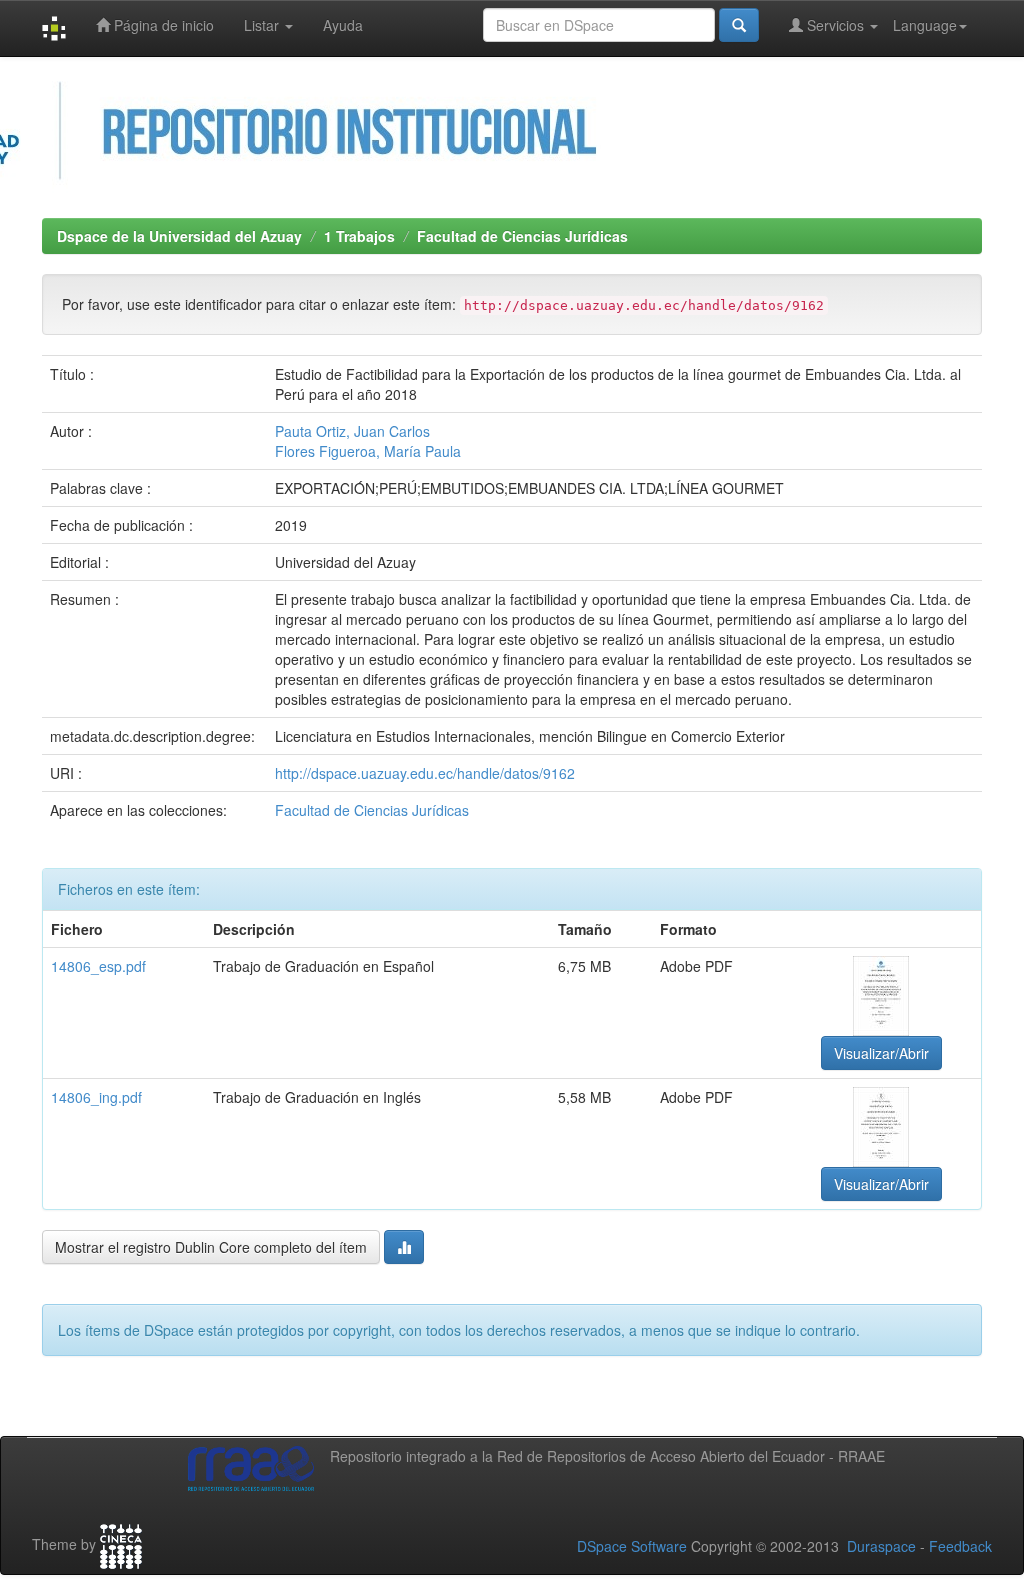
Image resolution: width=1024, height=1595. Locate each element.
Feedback (960, 1546)
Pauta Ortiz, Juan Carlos (352, 431)
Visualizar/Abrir (881, 1053)
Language (925, 25)
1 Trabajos (359, 236)
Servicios (835, 25)
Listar (263, 25)
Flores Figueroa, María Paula (368, 451)
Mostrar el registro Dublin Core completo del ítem (211, 1247)
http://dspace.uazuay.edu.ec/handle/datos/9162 (425, 773)
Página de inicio (162, 25)
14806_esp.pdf (98, 966)
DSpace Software (632, 1546)
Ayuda (343, 25)
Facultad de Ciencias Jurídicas (522, 236)
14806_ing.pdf (96, 1097)
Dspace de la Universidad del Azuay (179, 236)
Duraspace (881, 1546)
